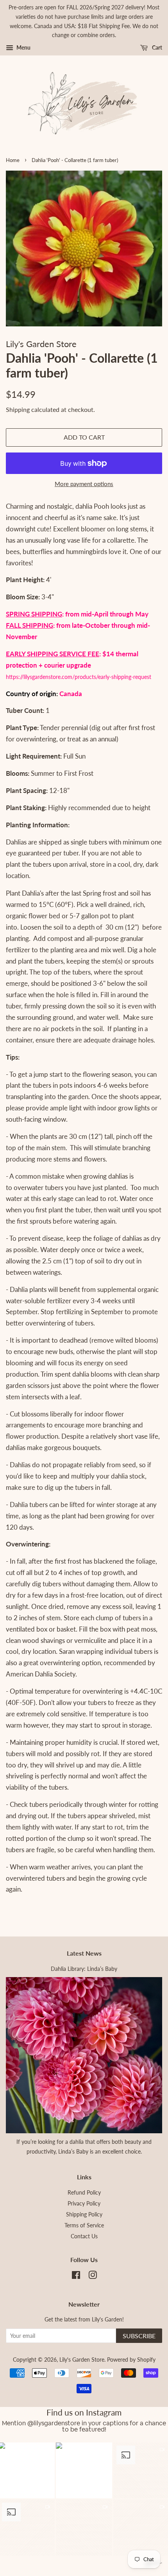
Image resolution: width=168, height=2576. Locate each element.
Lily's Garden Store (82, 2360)
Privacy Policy (84, 2203)
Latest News (84, 1953)
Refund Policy (84, 2192)
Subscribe (139, 2336)
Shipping (18, 409)
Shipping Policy (84, 2214)
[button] (84, 2471)
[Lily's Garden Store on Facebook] (76, 2276)
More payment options (84, 484)
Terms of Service (84, 2225)
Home (13, 160)
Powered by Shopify (131, 2360)
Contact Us (84, 2236)
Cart (156, 47)
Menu (23, 47)
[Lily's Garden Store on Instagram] (93, 2276)
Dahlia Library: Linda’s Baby (84, 1969)
